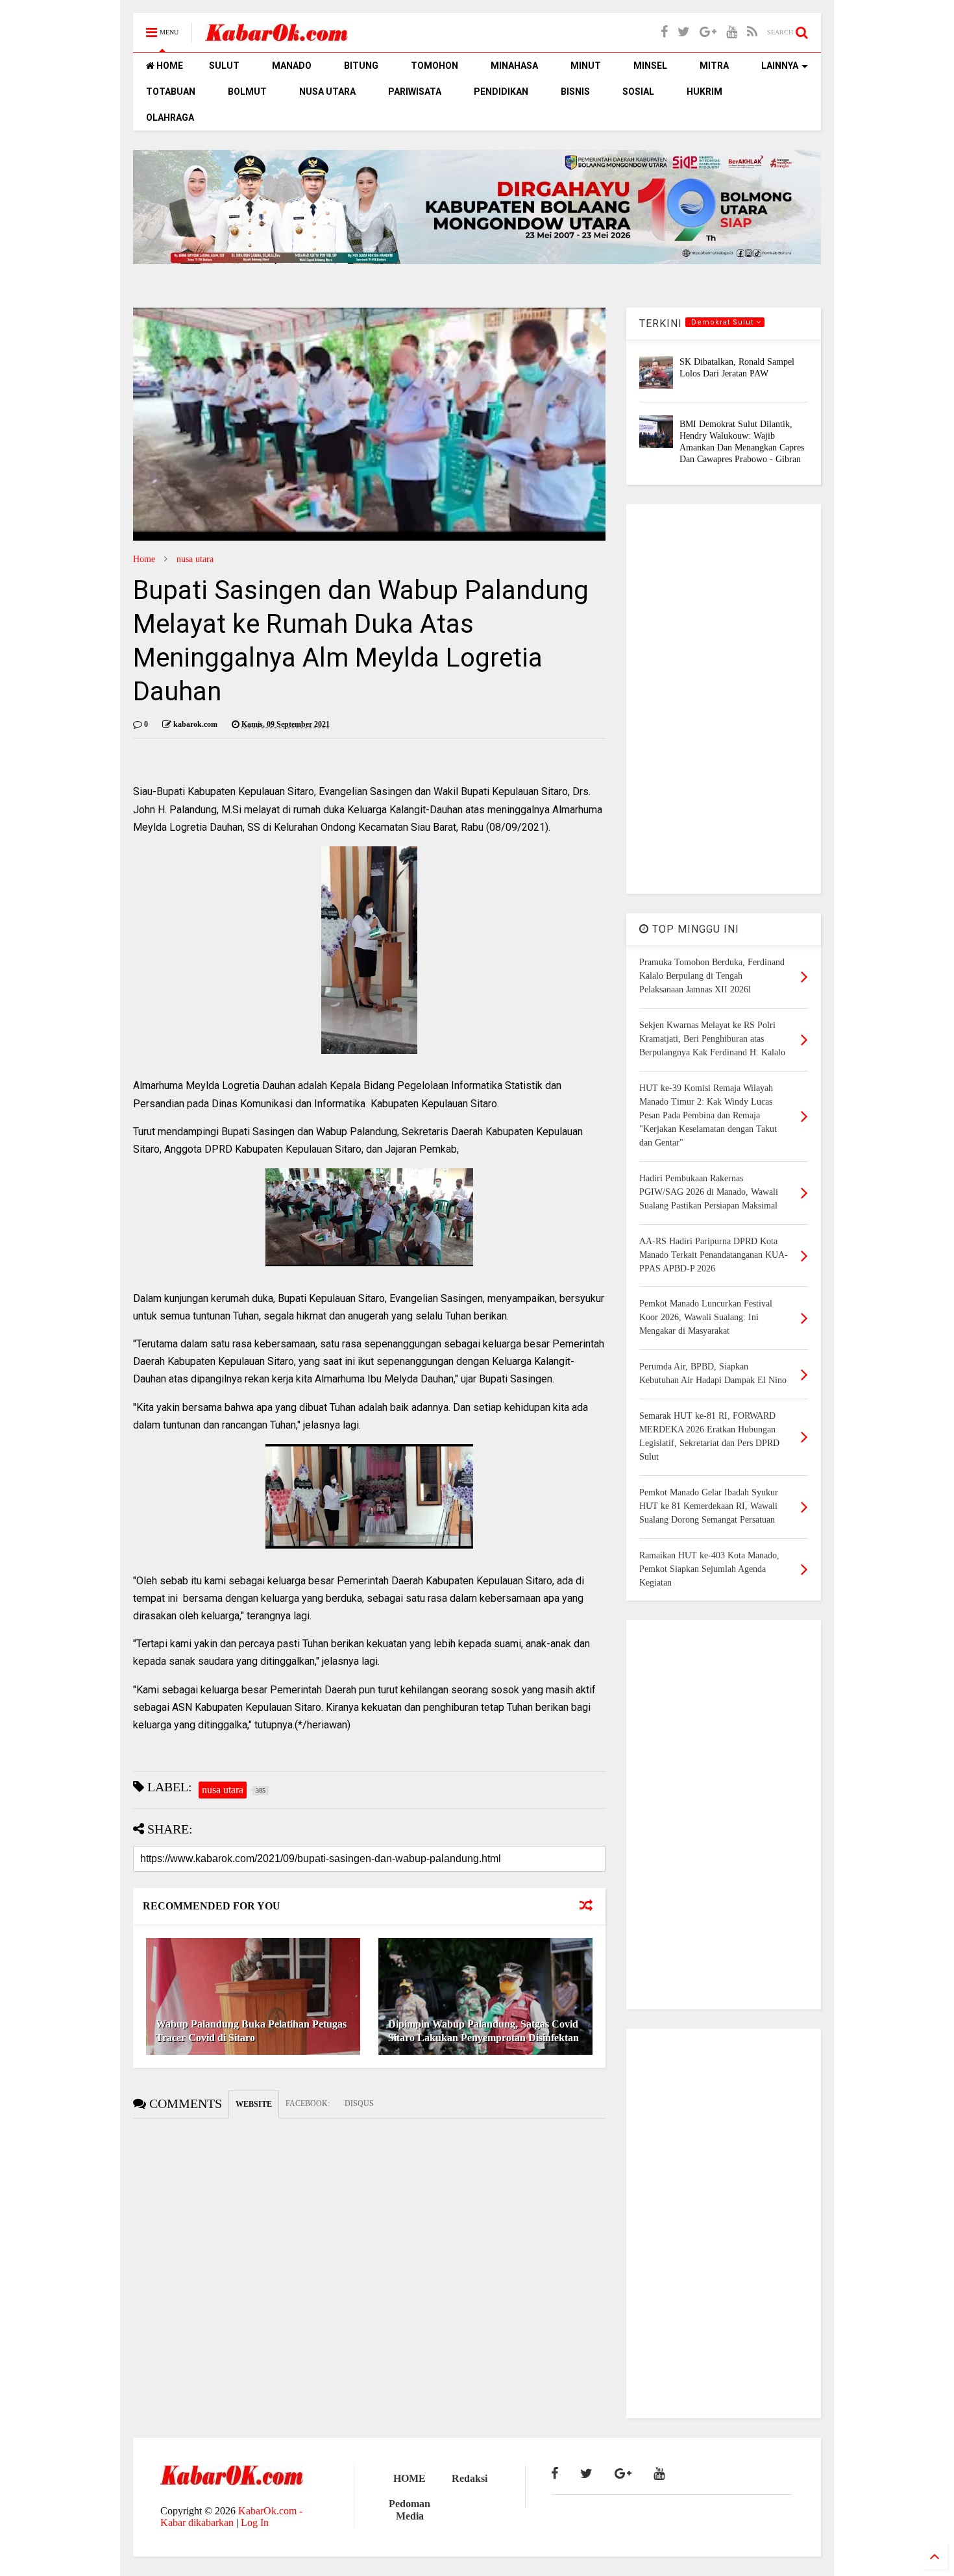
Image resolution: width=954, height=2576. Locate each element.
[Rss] (752, 32)
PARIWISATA (415, 92)
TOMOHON (434, 66)
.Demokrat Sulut (722, 322)
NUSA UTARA (327, 92)
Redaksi (470, 2478)
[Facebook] (664, 32)
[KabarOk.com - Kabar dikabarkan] (276, 37)
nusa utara (195, 559)
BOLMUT (247, 92)
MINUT (586, 66)
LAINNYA (780, 66)
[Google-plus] (708, 32)
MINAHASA (514, 66)
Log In (255, 2522)
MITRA (714, 66)
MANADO (292, 66)
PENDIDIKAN (501, 92)
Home (144, 559)
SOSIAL (638, 92)
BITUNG (361, 66)
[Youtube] (732, 32)
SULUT (224, 66)
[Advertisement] (724, 699)
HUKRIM (704, 92)
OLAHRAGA (170, 117)
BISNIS (575, 92)
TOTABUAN (171, 92)
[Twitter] (684, 32)
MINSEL (650, 66)
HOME (169, 66)
